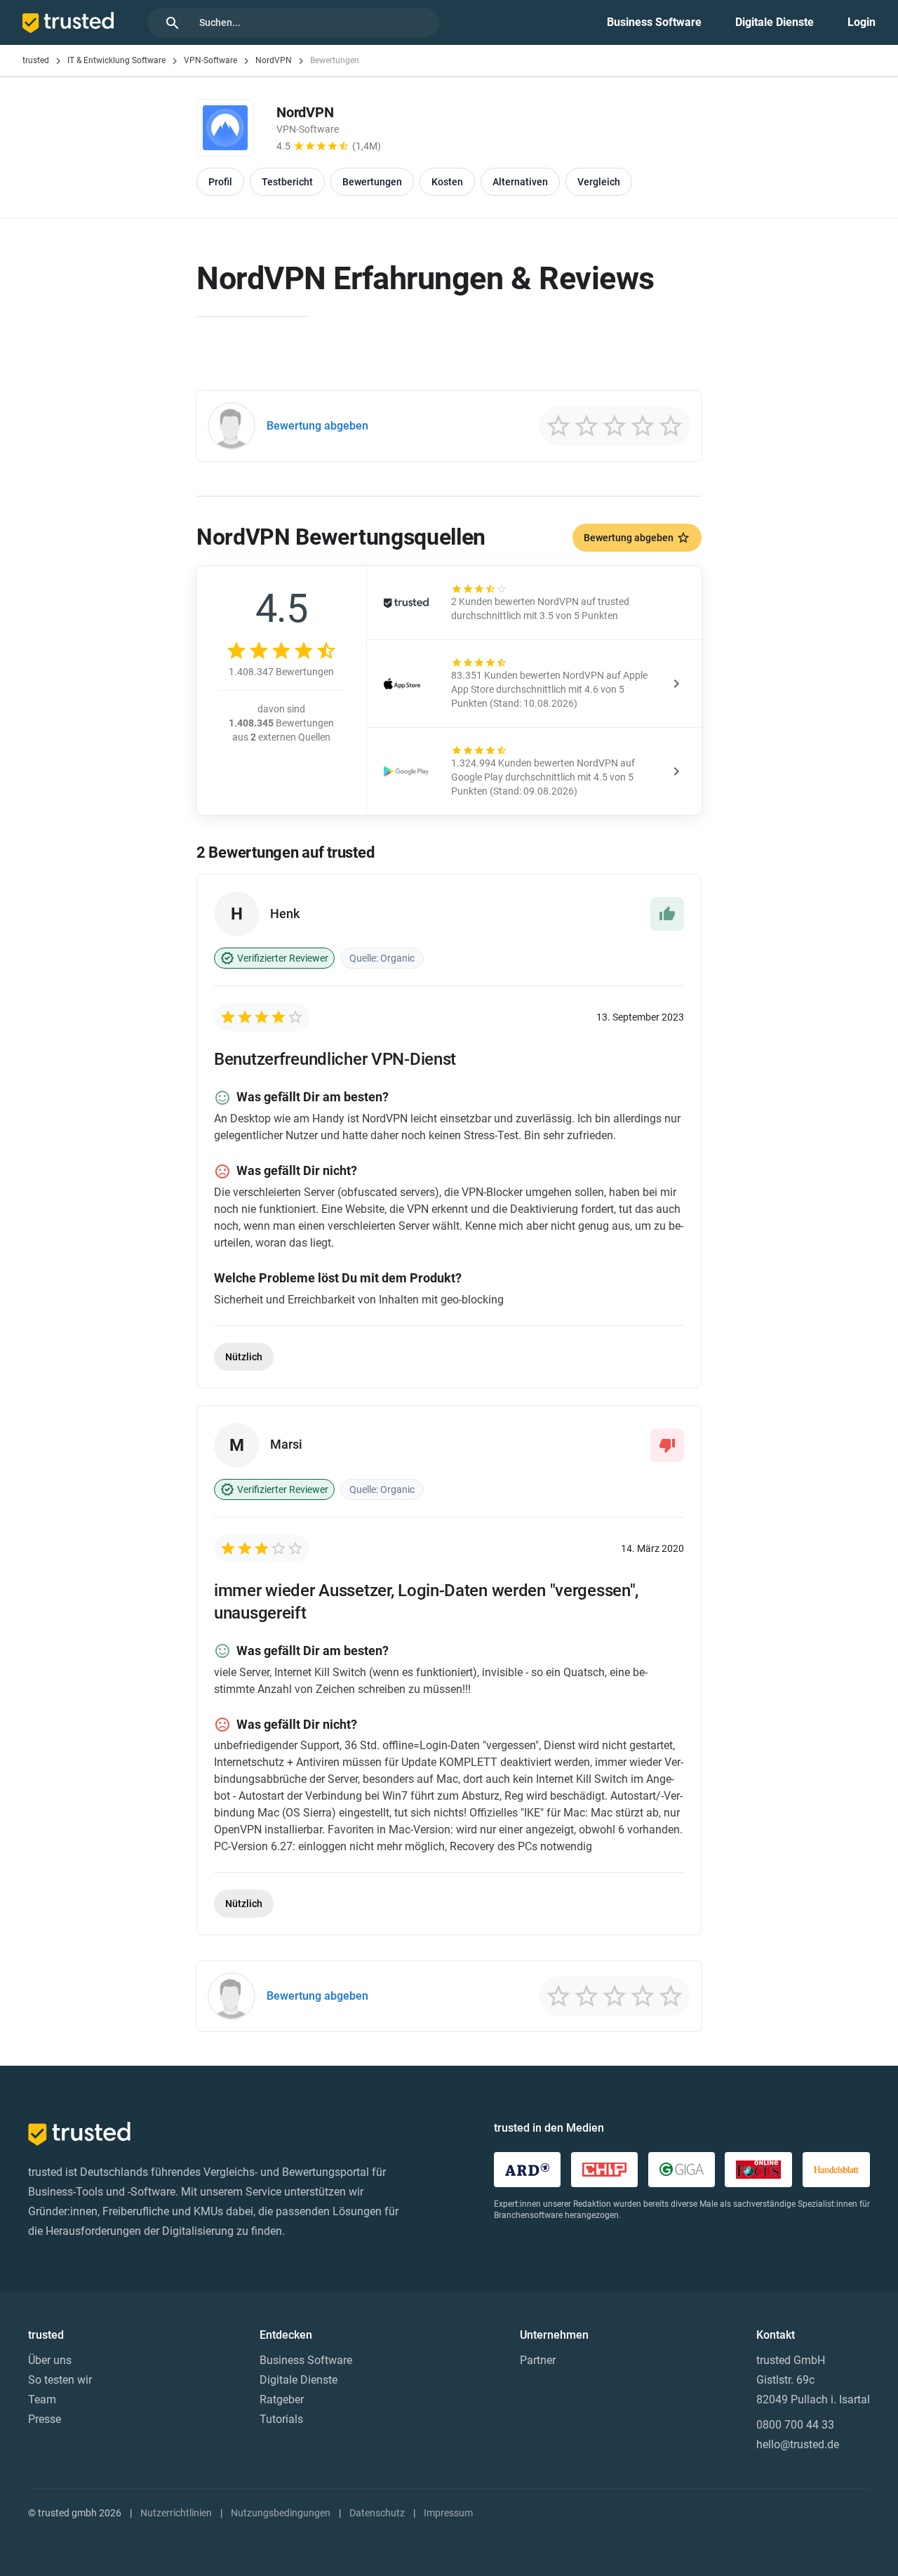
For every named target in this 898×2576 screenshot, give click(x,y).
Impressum (448, 2513)
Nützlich (244, 1357)
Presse (45, 2419)
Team (42, 2399)
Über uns (50, 2360)
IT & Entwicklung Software (116, 60)
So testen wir (60, 2380)
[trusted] (68, 22)
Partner (538, 2360)
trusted (36, 60)
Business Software (654, 22)
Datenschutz (377, 2513)
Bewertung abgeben (629, 538)
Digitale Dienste (775, 22)
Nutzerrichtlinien (176, 2513)
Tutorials (281, 2419)
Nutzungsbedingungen (281, 2513)
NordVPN (274, 60)
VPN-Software (210, 60)
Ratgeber (282, 2399)
